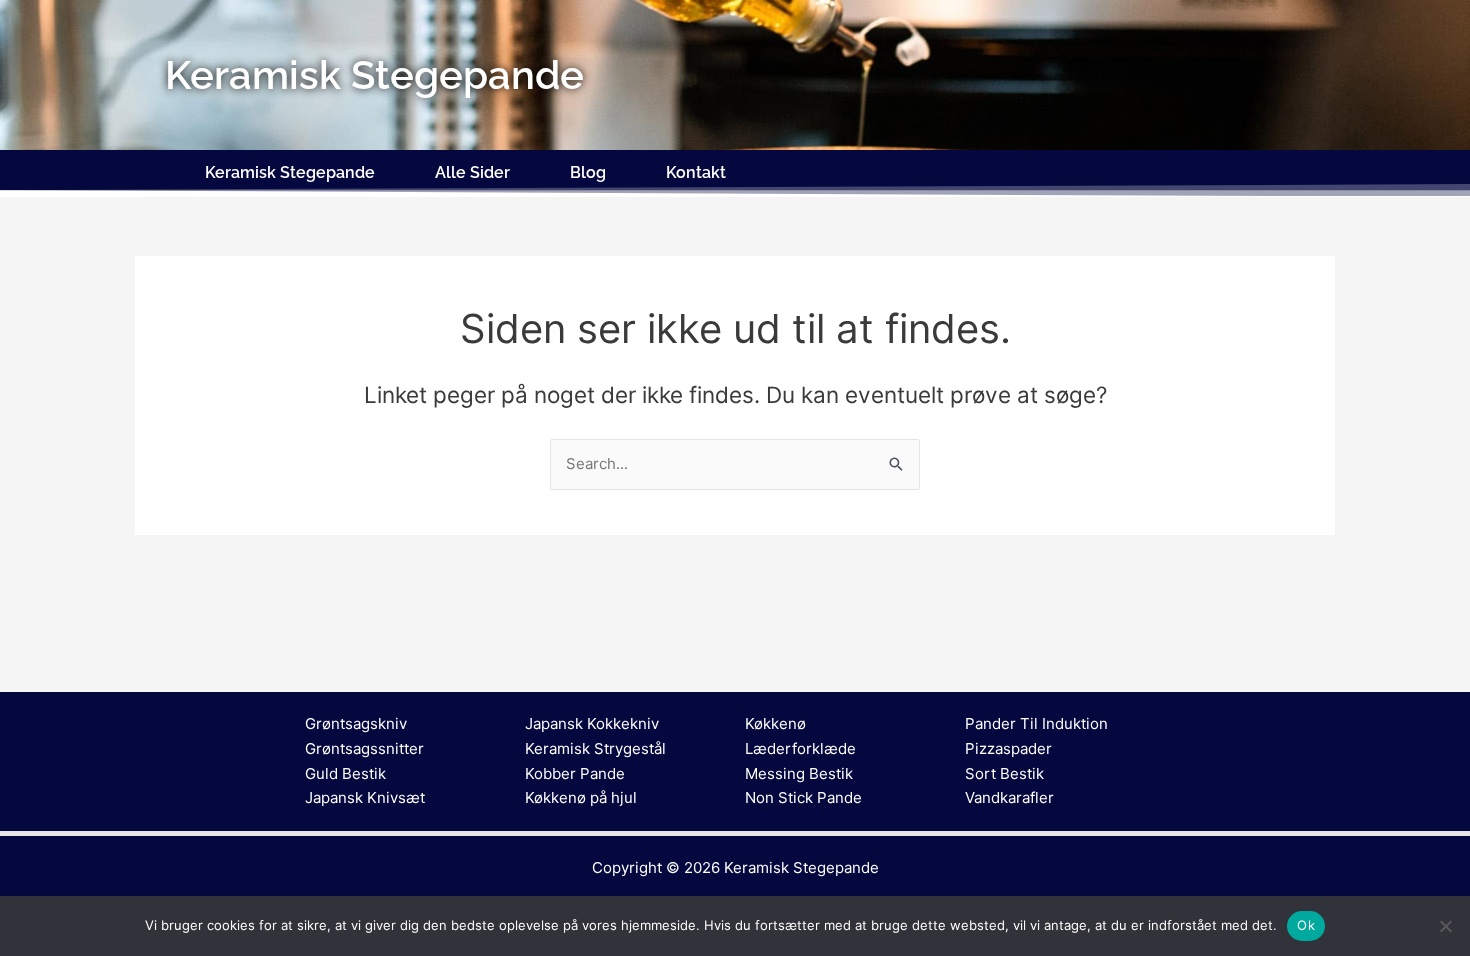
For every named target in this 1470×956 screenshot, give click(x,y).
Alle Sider (472, 172)
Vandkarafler (1009, 797)
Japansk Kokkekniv (592, 723)
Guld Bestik (345, 773)
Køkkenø (775, 723)
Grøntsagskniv (356, 723)
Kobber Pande (575, 773)
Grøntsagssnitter (364, 748)
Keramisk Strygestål (595, 748)
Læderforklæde (800, 748)
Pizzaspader (1008, 748)
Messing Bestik (799, 773)
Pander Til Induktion (1036, 723)
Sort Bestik (1004, 773)
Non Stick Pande (803, 797)
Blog (588, 172)
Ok (1306, 925)
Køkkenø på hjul (581, 797)
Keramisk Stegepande (290, 172)
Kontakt (696, 172)
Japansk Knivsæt (365, 797)
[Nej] (1445, 926)
